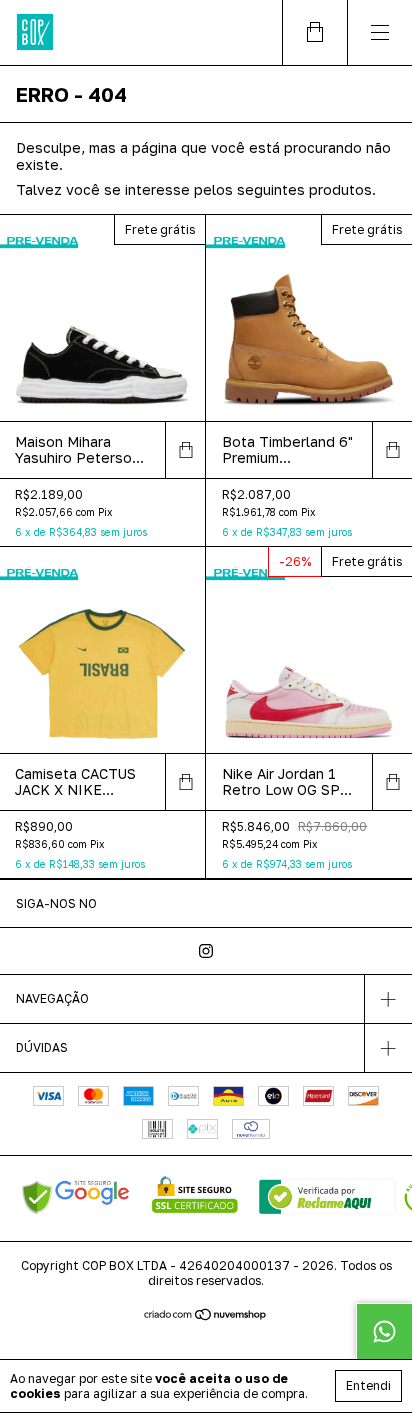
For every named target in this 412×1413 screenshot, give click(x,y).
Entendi (368, 1385)
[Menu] (379, 32)
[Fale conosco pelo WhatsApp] (384, 1331)
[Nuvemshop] (206, 1315)
